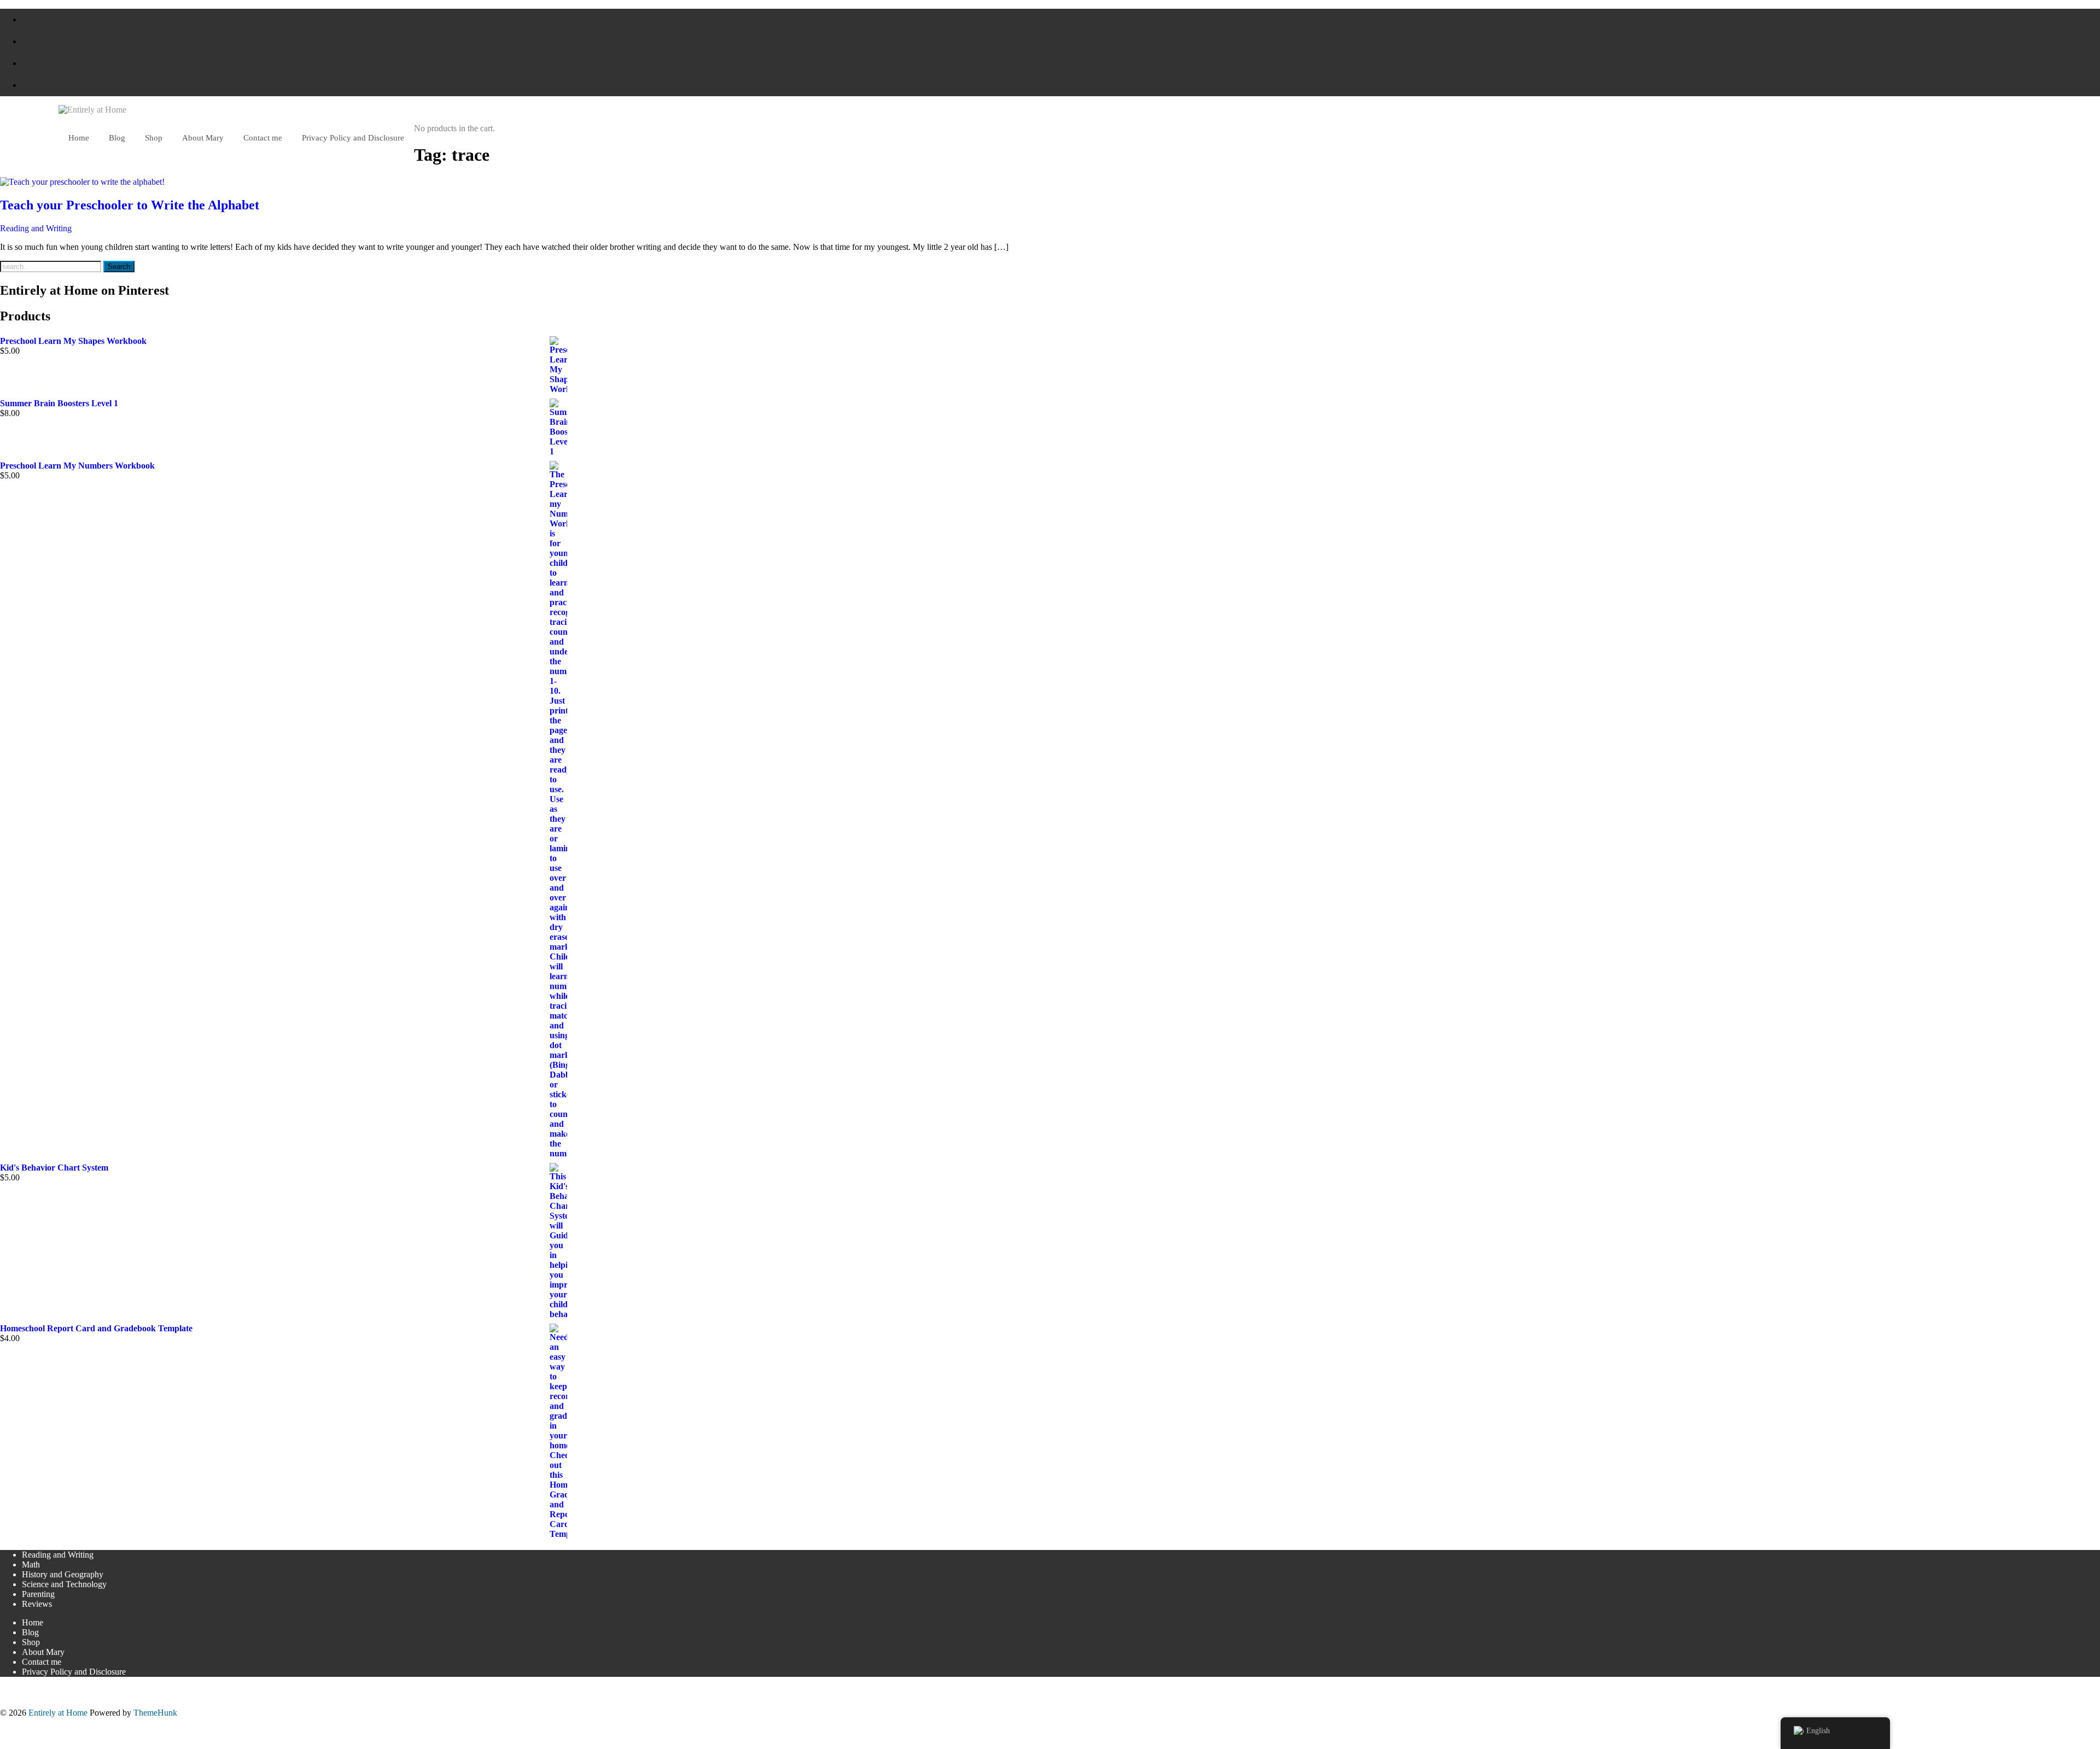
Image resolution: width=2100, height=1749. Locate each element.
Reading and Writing (36, 228)
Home (33, 1622)
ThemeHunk (155, 1713)
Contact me (42, 1662)
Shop (31, 1642)
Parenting (38, 1594)
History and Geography (63, 1574)
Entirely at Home (58, 1713)
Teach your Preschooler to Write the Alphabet (130, 205)
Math (31, 1564)
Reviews (37, 1604)
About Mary (43, 1652)
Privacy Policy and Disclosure (74, 1672)
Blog (30, 1632)
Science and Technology (64, 1584)
